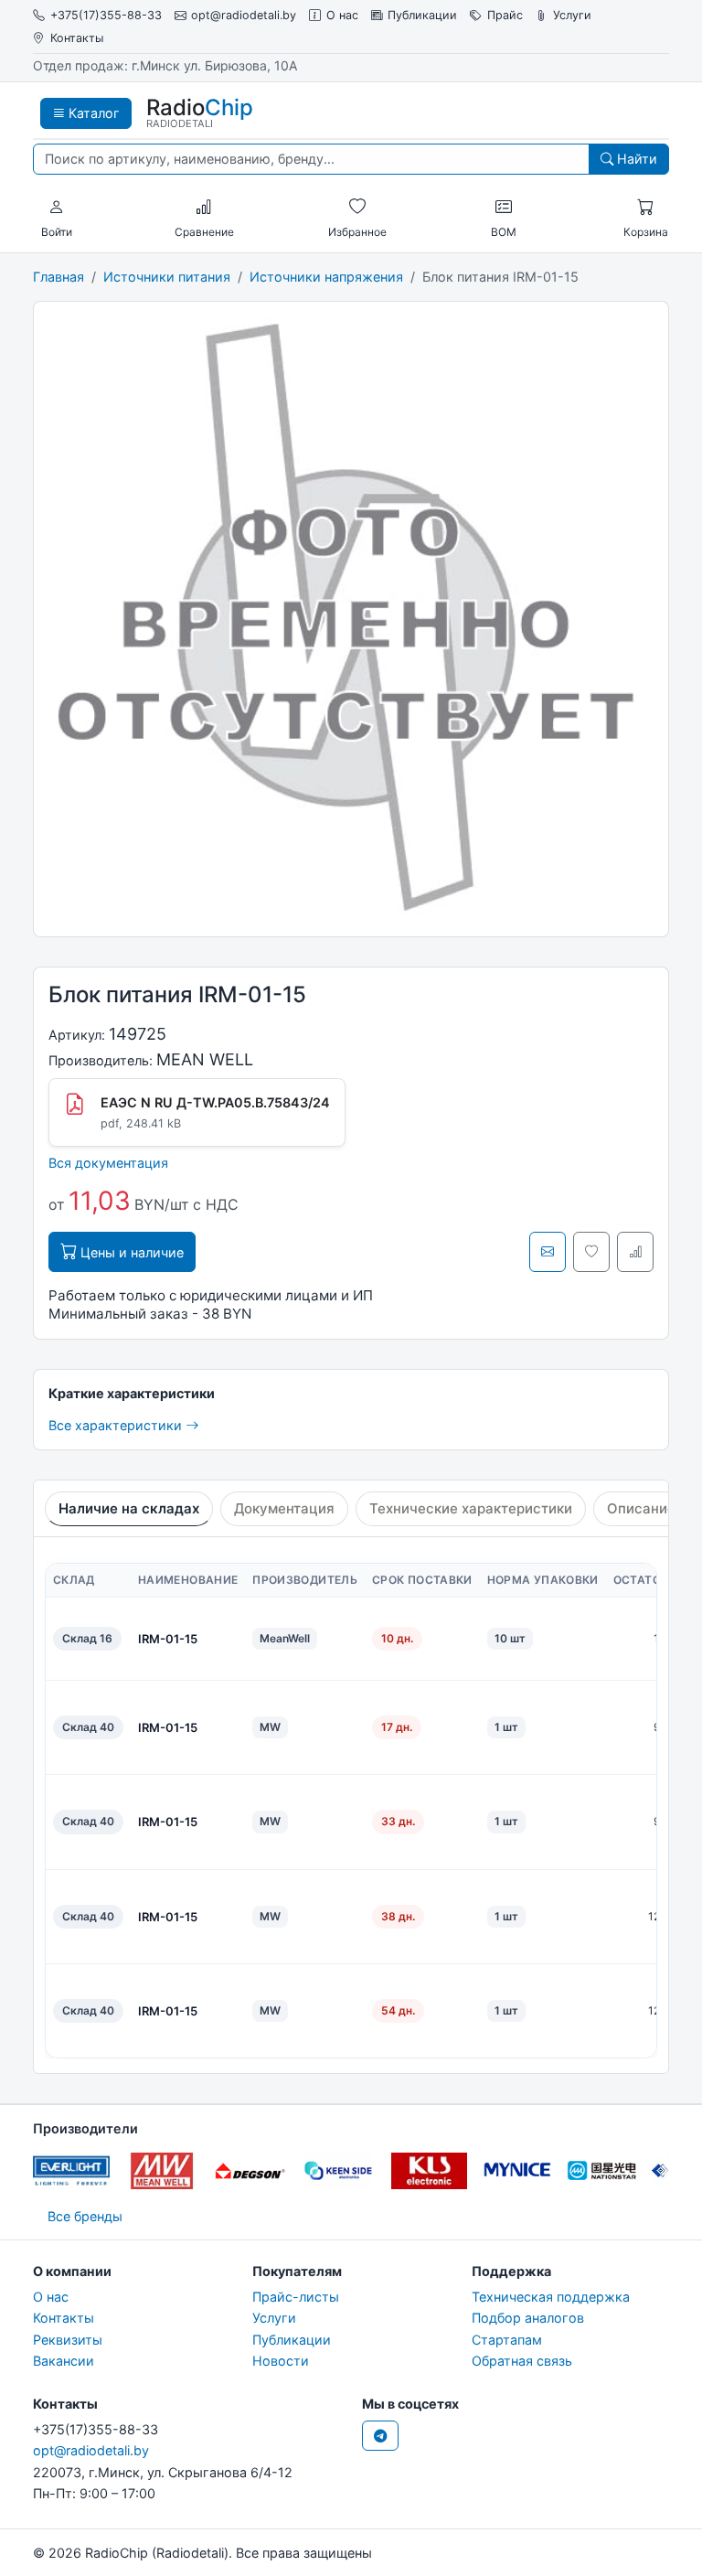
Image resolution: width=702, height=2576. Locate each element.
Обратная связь (522, 2361)
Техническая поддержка (551, 2297)
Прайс (505, 15)
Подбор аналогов (528, 2318)
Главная (58, 277)
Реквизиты (68, 2340)
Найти (635, 159)
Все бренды (85, 2216)
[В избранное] (591, 1252)
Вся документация (108, 1163)
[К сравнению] (635, 1252)
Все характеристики (117, 1425)
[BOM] (504, 208)
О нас (342, 15)
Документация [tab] (284, 1508)
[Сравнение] (204, 208)
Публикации (422, 15)
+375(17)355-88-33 (106, 15)
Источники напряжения (326, 277)
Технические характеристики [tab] (471, 1508)
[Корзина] (645, 208)
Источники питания (167, 277)
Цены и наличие (130, 1252)
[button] (57, 208)
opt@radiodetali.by (244, 15)
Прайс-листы (296, 2297)
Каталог (92, 113)
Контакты (77, 38)
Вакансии (64, 2361)
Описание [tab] (641, 1508)
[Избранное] (357, 208)
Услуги (572, 15)
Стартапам (507, 2340)
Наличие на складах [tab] (129, 1508)
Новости (281, 2361)
